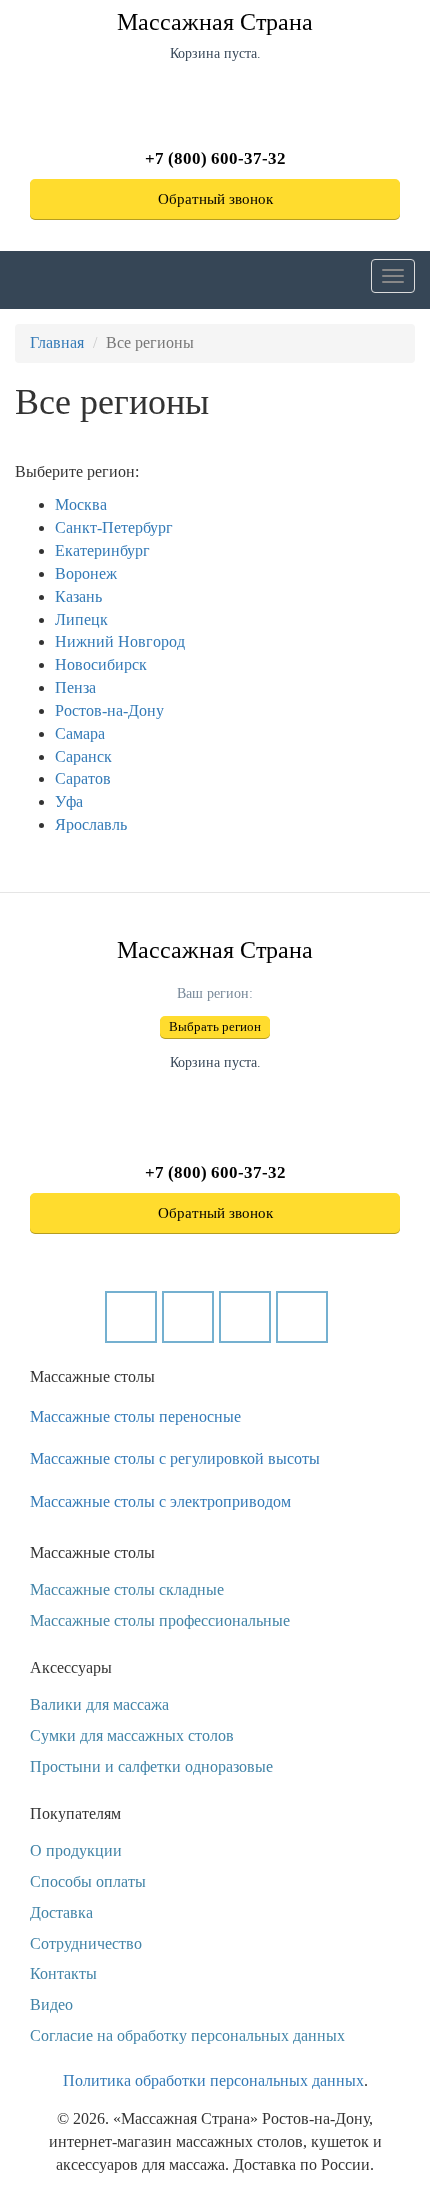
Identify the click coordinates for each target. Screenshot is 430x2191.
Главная (57, 342)
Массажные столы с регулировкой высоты (175, 1458)
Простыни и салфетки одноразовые (151, 1766)
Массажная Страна (215, 22)
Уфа (69, 801)
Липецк (81, 619)
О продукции (76, 1850)
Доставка (61, 1912)
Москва (81, 504)
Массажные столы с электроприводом (160, 1501)
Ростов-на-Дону (109, 710)
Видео (51, 2004)
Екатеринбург (102, 550)
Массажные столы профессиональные (160, 1620)
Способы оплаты (88, 1881)
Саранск (83, 756)
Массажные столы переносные (135, 1416)
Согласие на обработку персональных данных (187, 2035)
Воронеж (86, 573)
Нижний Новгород (120, 641)
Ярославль (91, 824)
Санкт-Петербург (114, 527)
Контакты (63, 1973)
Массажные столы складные (127, 1589)
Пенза (75, 687)
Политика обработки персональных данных (213, 2080)
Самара (80, 733)
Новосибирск (101, 664)
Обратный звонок (215, 199)
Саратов (83, 778)
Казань (78, 596)
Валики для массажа (99, 1704)
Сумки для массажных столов (132, 1735)
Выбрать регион (215, 1026)
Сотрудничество (86, 1943)
